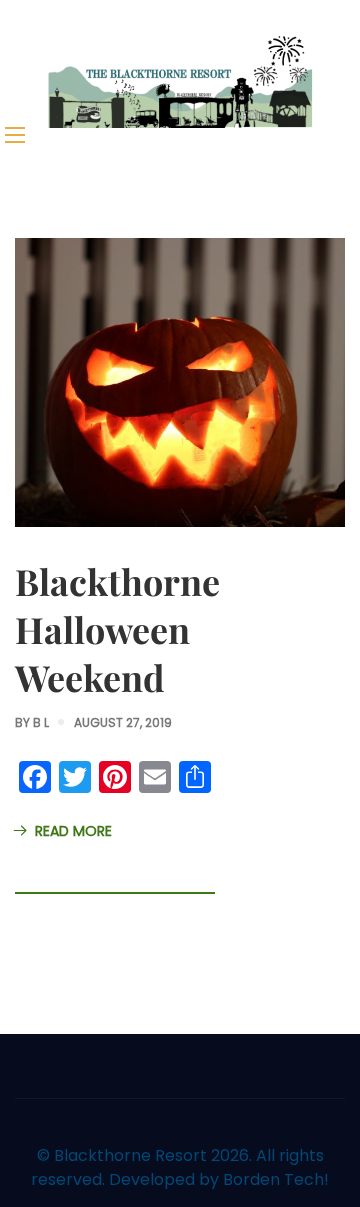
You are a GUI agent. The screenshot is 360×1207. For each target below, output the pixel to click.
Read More (73, 831)
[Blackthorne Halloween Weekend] (180, 381)
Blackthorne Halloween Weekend (117, 629)
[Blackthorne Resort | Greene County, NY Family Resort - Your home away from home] (180, 81)
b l (41, 722)
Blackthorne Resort (130, 1155)
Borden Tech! (276, 1179)
